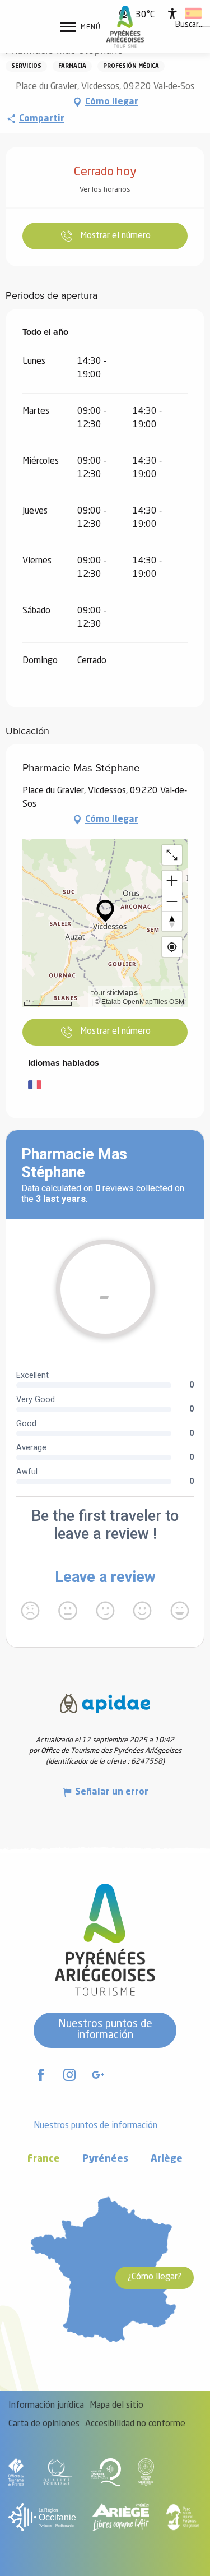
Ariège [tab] (167, 2159)
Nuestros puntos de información (105, 2030)
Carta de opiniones (44, 2424)
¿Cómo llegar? (155, 2277)
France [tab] (44, 2159)
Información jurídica (46, 2406)
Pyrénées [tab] (105, 2159)
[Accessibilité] (172, 13)
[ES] (193, 13)
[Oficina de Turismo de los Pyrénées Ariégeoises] (125, 27)
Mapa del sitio (116, 2406)
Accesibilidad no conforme (135, 2424)
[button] (190, 25)
